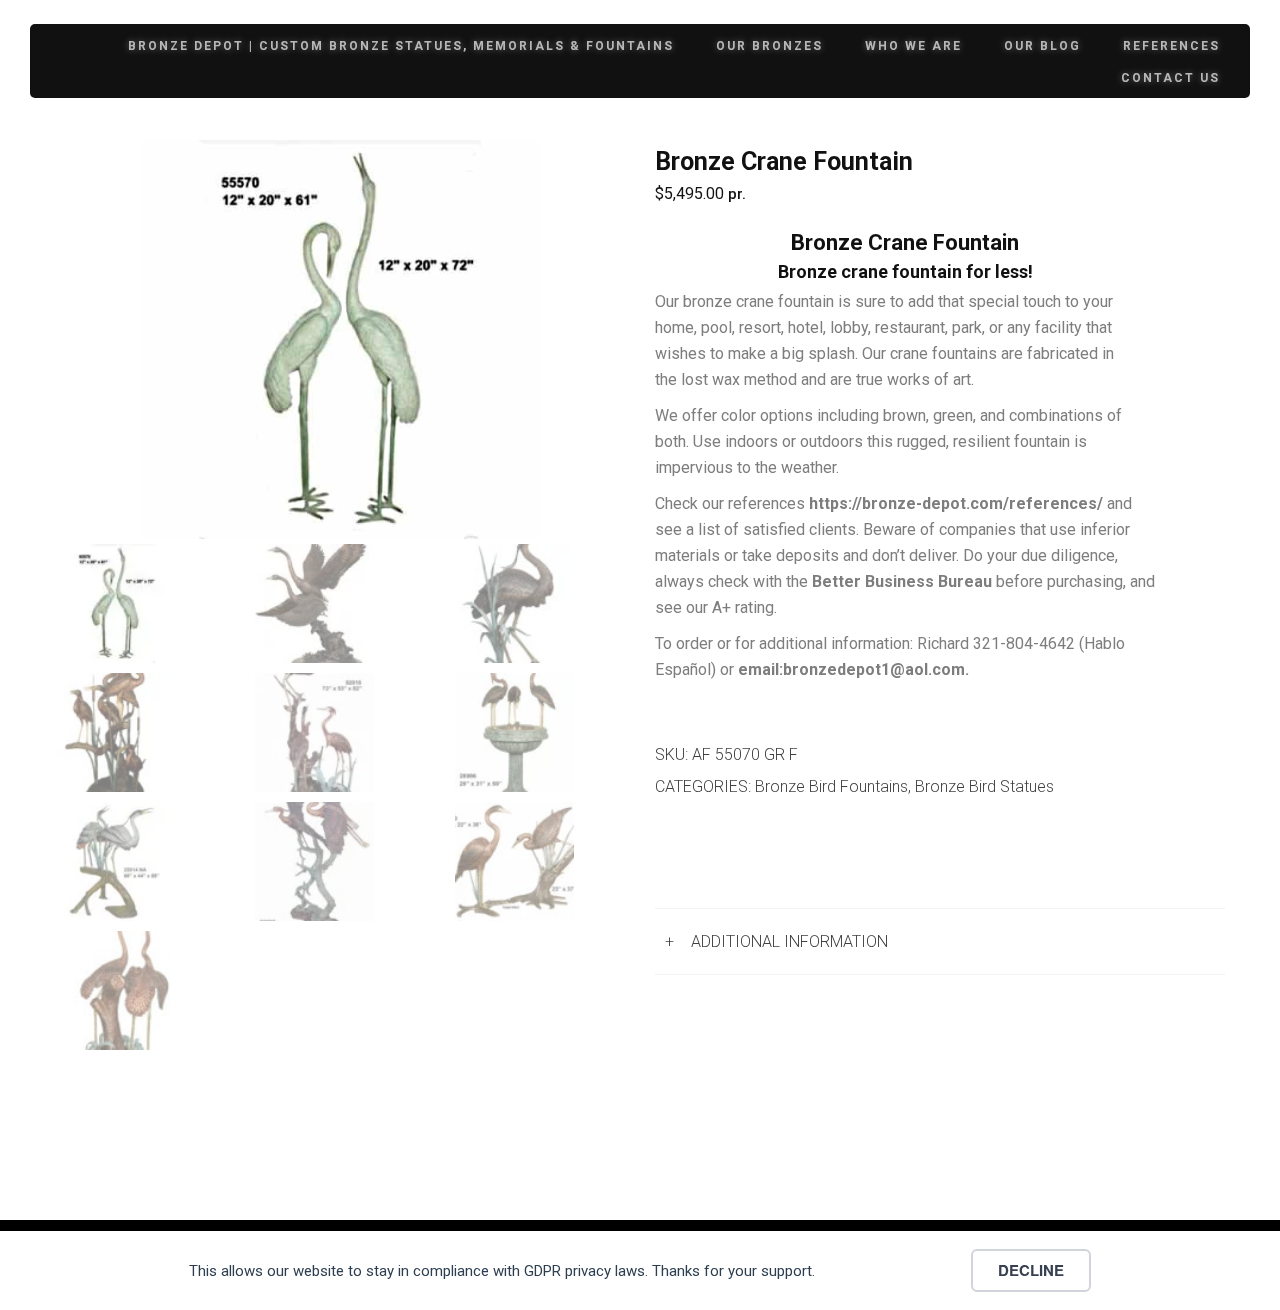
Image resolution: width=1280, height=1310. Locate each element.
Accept (899, 1270)
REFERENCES (1171, 46)
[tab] (940, 941)
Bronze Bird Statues (984, 786)
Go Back (706, 856)
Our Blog (1042, 46)
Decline (1031, 1270)
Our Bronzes (769, 46)
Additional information (789, 941)
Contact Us (1170, 78)
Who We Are (913, 46)
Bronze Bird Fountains (831, 786)
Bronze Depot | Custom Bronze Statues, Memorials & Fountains (401, 46)
